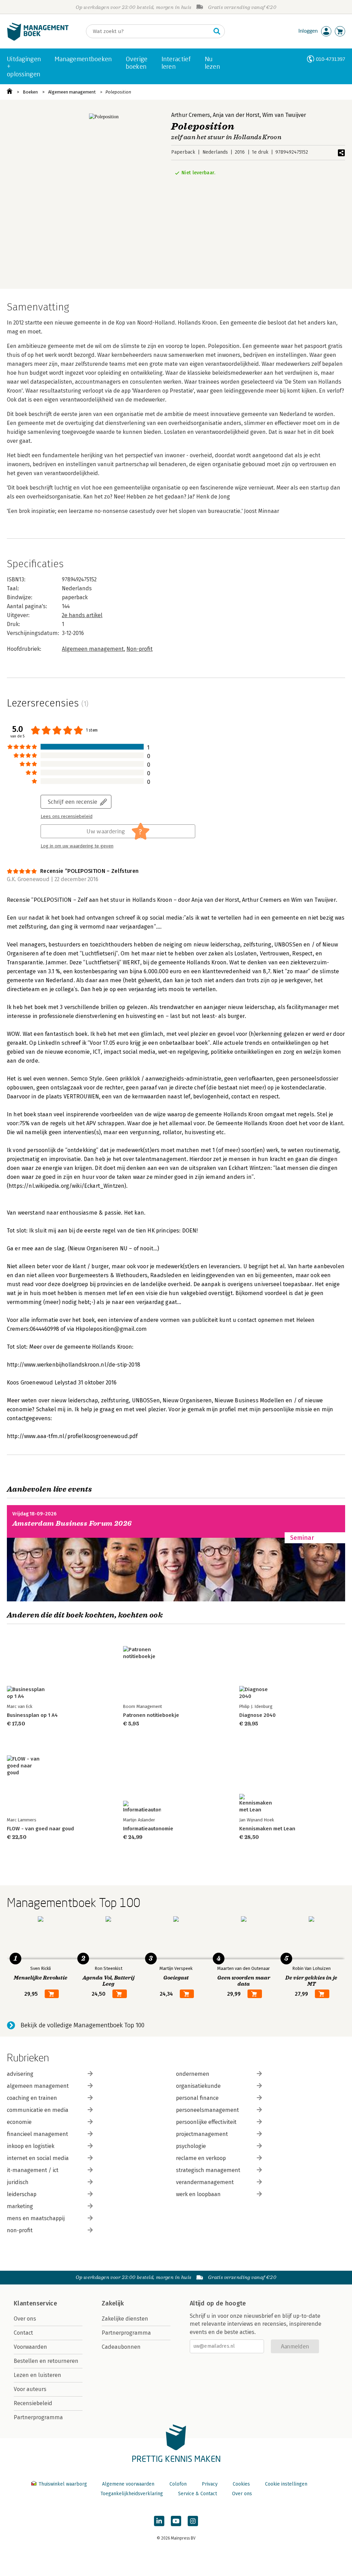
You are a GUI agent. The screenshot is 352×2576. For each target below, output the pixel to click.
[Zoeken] (217, 31)
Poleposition (118, 92)
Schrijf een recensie (73, 802)
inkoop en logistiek (31, 2146)
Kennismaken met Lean (267, 1829)
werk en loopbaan (198, 2194)
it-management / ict (33, 2170)
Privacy (210, 2484)
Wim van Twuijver (284, 115)
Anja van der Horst (236, 115)
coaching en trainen (32, 2098)
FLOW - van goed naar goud (40, 1829)
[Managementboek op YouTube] (176, 2521)
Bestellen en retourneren (46, 2361)
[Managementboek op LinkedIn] (159, 2521)
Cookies (241, 2484)
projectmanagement (202, 2134)
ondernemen (193, 2074)
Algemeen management (72, 92)
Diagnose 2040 (257, 1715)
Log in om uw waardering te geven (77, 846)
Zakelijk (113, 2303)
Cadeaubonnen (121, 2347)
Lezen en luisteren (37, 2375)
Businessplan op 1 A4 (32, 1715)
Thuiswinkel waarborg (63, 2484)
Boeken (30, 92)
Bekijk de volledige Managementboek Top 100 (82, 2025)
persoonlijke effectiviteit (206, 2122)
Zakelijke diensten (125, 2319)
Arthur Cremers (191, 115)
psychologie (191, 2146)
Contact (23, 2333)
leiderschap (22, 2194)
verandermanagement (205, 2182)
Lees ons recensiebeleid (67, 816)
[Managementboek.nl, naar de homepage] (38, 39)
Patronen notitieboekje (151, 1715)
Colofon (178, 2484)
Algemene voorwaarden (128, 2484)
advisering (20, 2074)
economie (19, 2122)
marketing (20, 2206)
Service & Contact (197, 2494)
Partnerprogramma (38, 2417)
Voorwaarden (30, 2347)
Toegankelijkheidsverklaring (132, 2494)
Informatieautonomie (148, 1829)
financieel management (37, 2134)
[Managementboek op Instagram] (193, 2521)
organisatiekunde (198, 2086)
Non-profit (140, 649)
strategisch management (208, 2170)
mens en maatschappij (36, 2218)
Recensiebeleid (33, 2403)
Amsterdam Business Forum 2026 (72, 1523)
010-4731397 (331, 59)
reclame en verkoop (201, 2158)
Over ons (25, 2319)
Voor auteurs (30, 2389)
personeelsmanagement (207, 2110)
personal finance (197, 2098)
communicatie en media (38, 2110)
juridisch (18, 2182)
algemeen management (38, 2086)
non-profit (20, 2230)
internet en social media (38, 2158)
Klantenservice (35, 2303)
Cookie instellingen (286, 2484)
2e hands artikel (82, 615)
